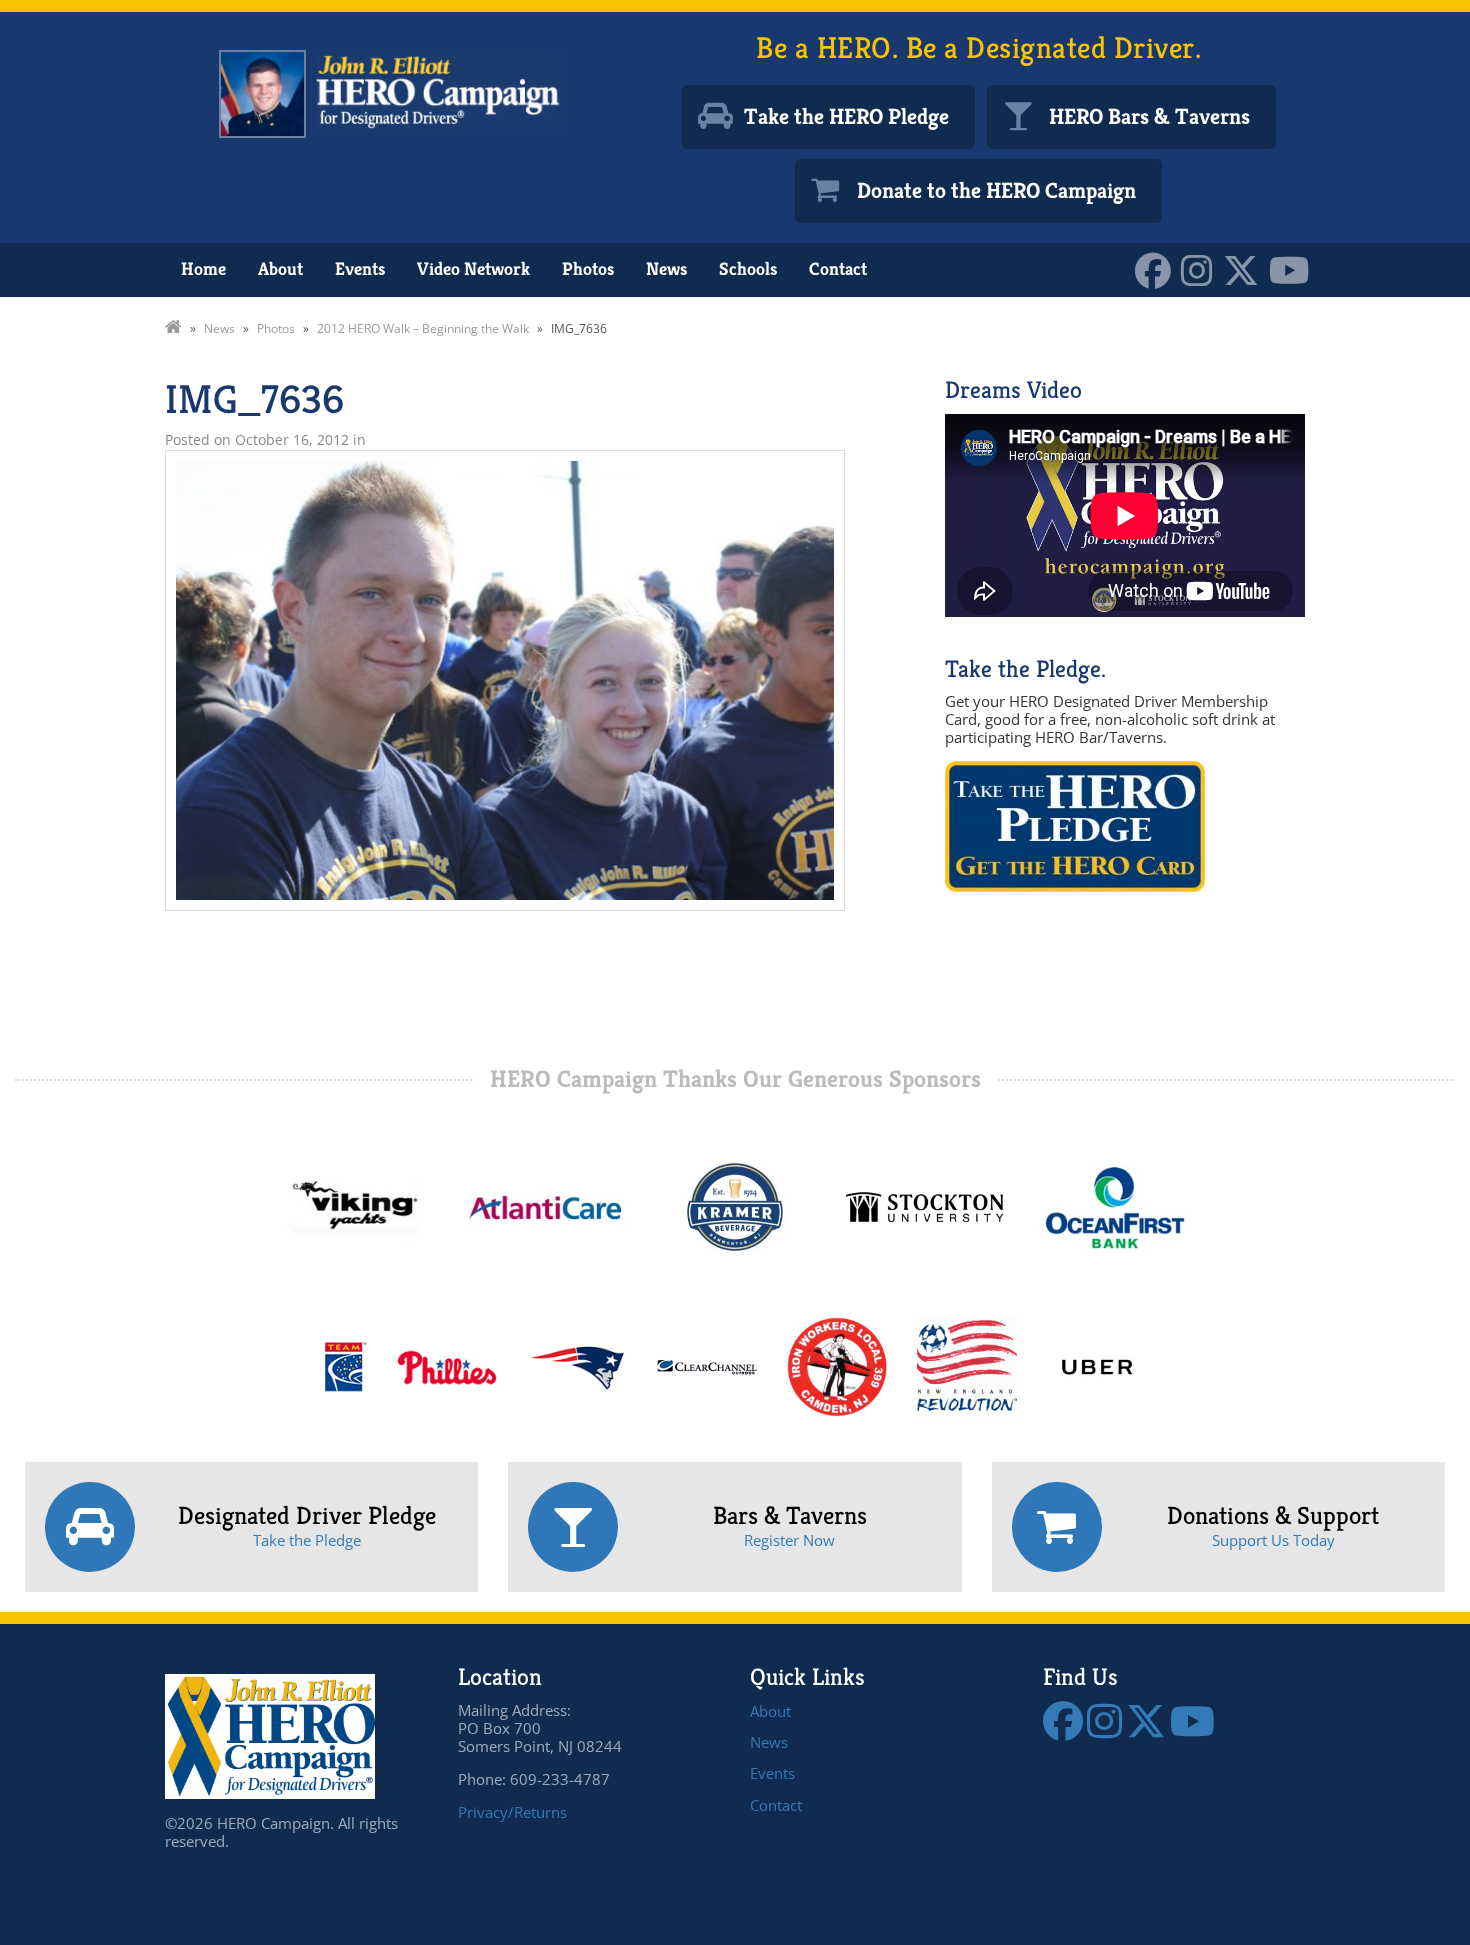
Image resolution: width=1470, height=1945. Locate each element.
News (666, 268)
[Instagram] (1202, 268)
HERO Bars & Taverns (1149, 116)
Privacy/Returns (512, 1812)
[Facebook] (1158, 268)
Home (203, 268)
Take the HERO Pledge (846, 116)
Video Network (473, 268)
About (280, 268)
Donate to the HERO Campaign (996, 190)
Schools (748, 268)
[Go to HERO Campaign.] (173, 328)
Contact (838, 268)
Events (360, 268)
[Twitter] (1246, 268)
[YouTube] (1294, 268)
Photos (588, 268)
